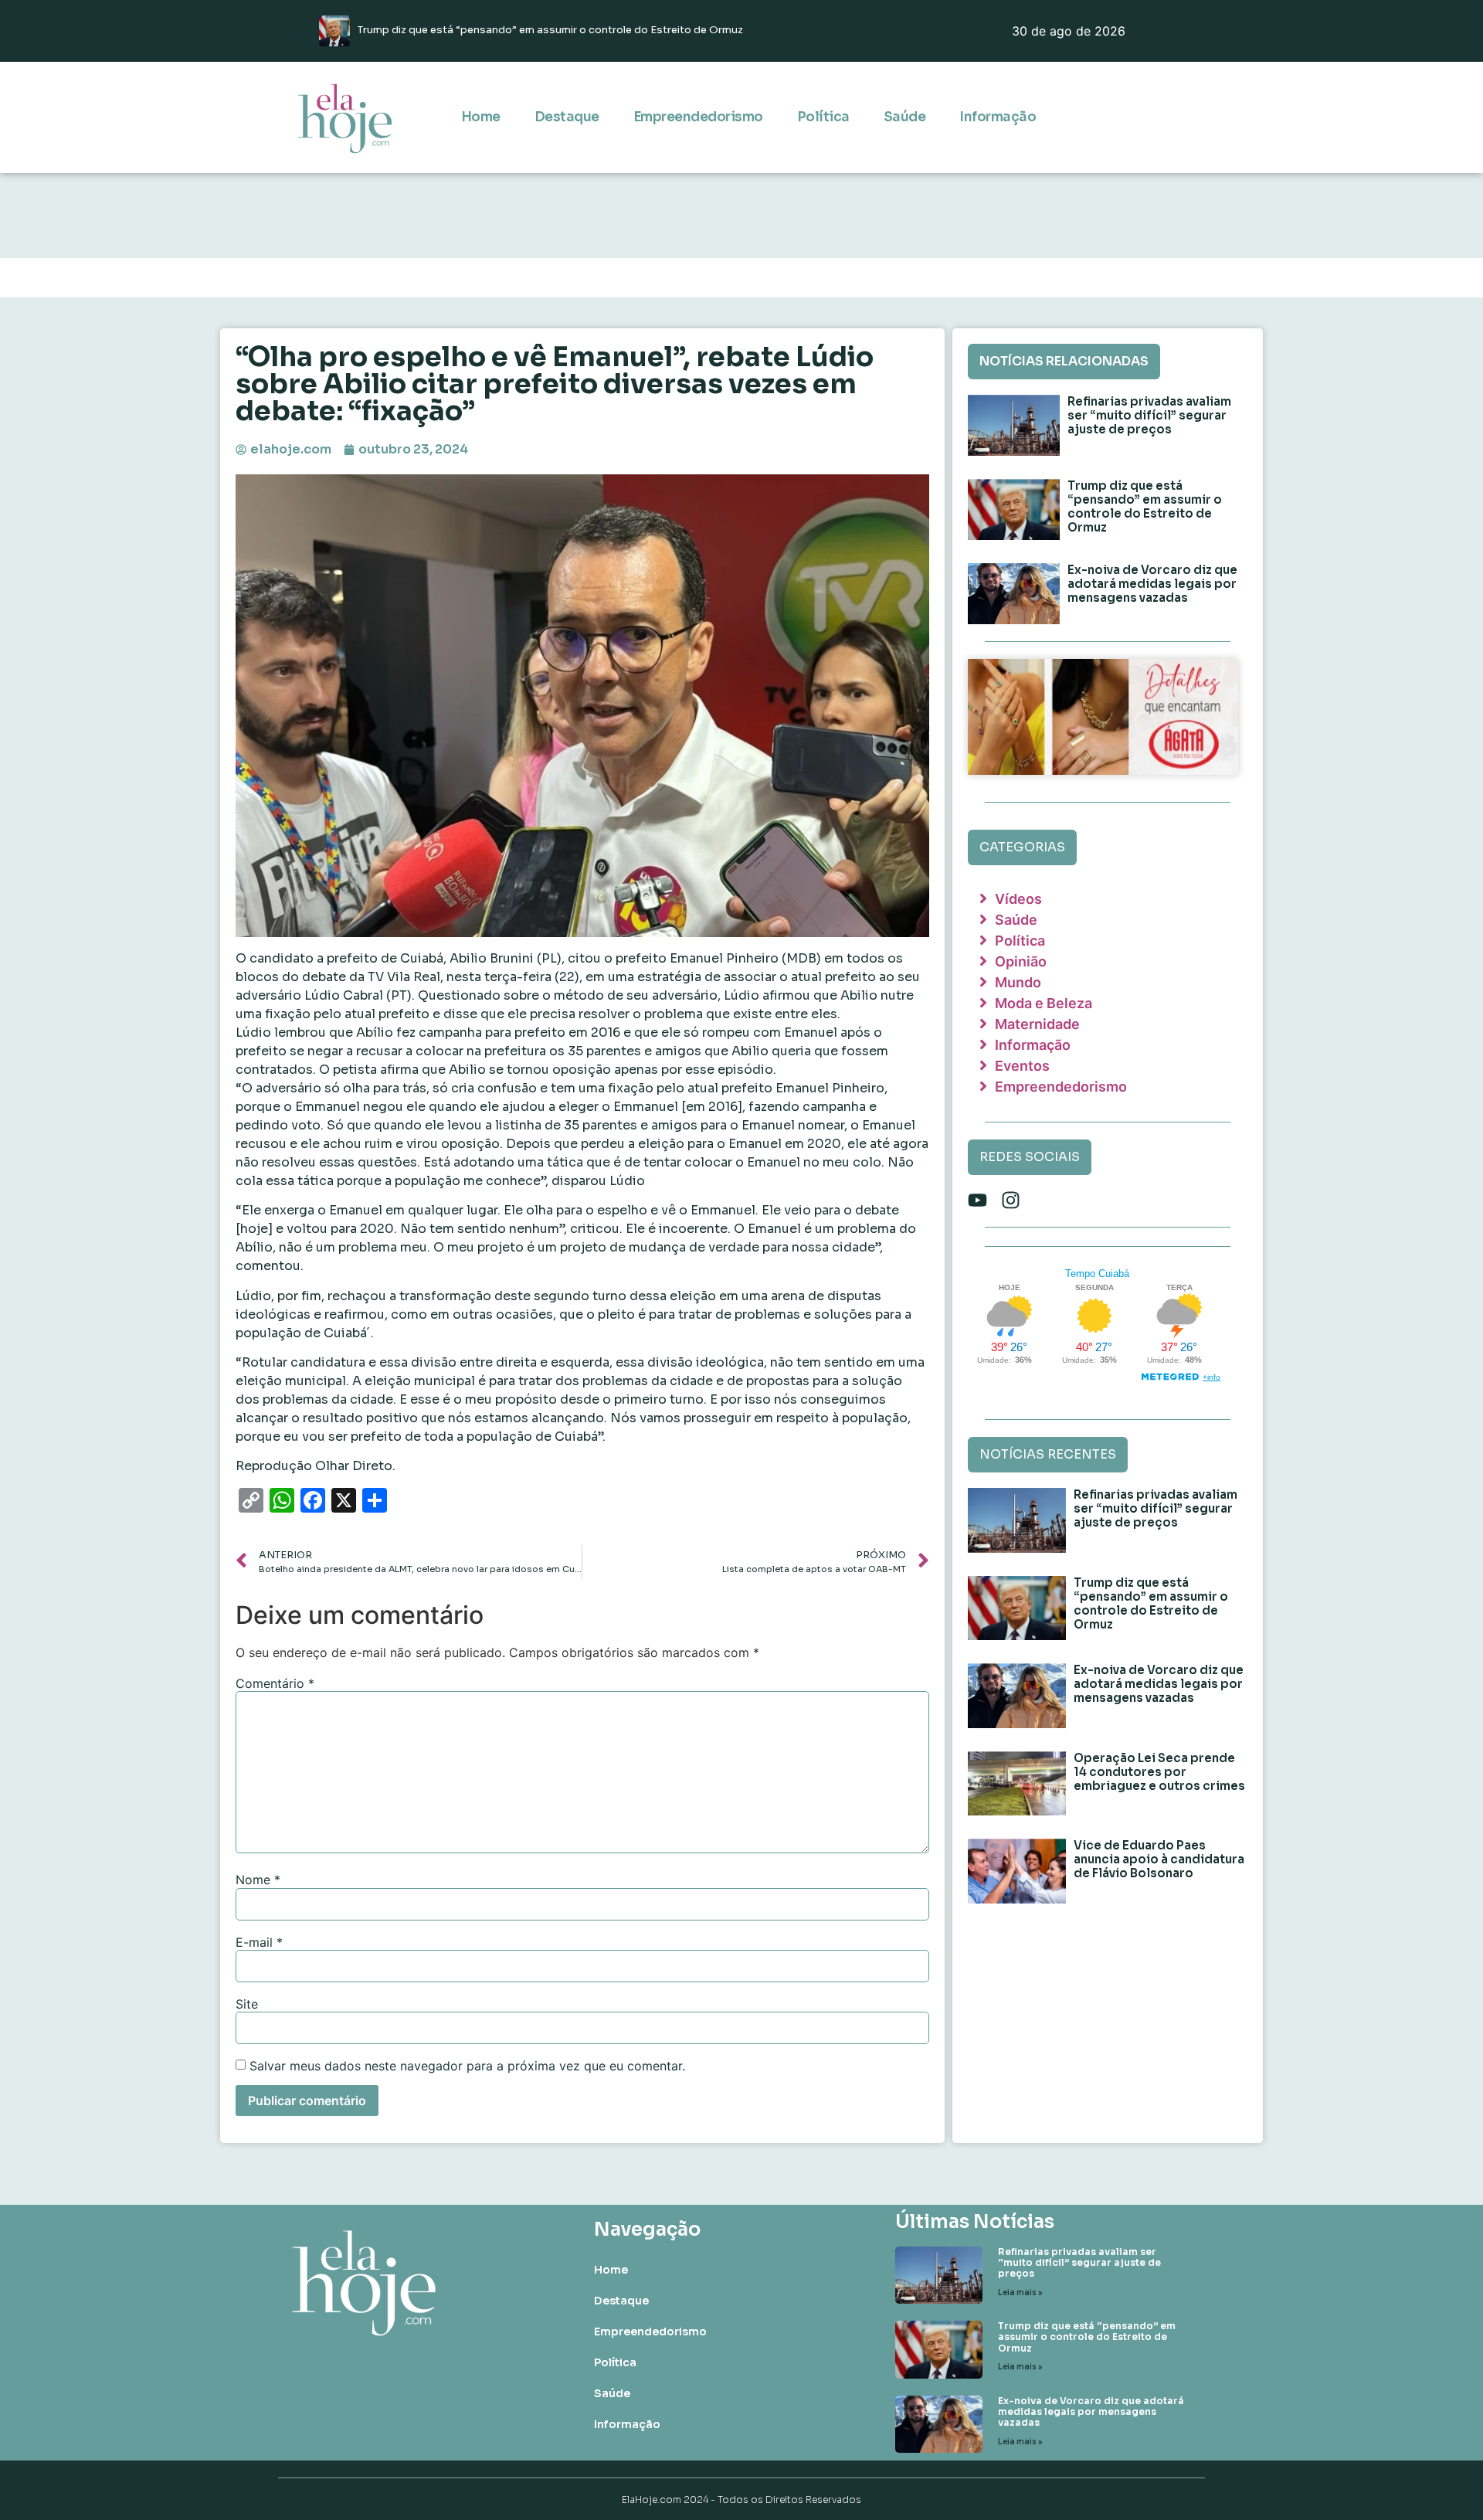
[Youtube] (977, 1200)
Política (823, 117)
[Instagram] (1011, 1200)
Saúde (905, 117)
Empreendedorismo (698, 117)
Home (481, 117)
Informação (998, 117)
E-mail (259, 1942)
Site (247, 2004)
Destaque (567, 117)
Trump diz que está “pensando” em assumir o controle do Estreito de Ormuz (1145, 506)
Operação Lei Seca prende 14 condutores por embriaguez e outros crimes (1159, 1772)
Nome (258, 1880)
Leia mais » (1020, 2292)
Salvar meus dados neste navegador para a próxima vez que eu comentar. (467, 2066)
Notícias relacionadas (1064, 361)
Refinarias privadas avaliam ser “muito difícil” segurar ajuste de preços (1149, 415)
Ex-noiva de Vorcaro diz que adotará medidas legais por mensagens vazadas (1152, 584)
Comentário (275, 1683)
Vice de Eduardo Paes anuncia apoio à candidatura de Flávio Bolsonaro (1159, 1859)
